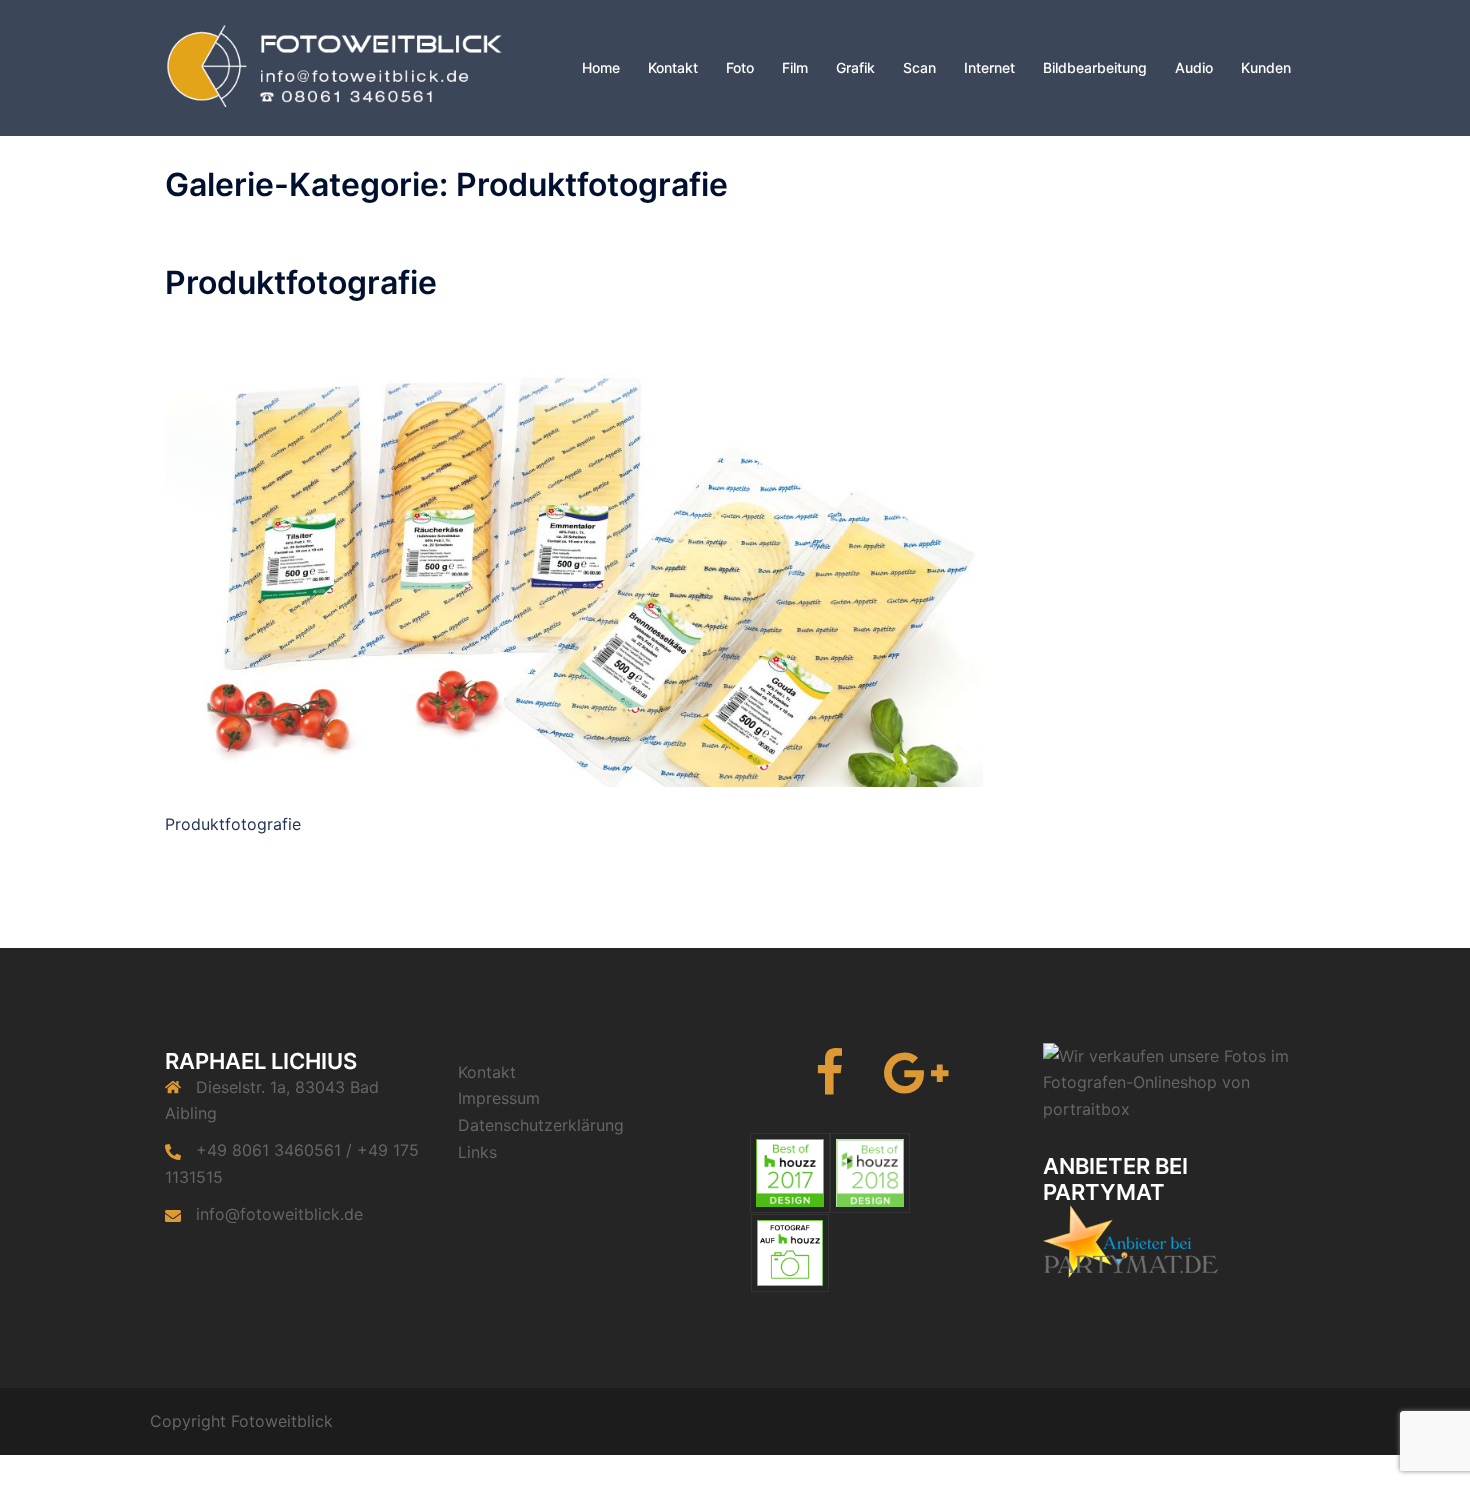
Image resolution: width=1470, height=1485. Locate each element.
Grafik (855, 67)
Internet (989, 67)
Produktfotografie (301, 282)
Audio (1194, 67)
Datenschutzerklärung (541, 1125)
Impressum (499, 1098)
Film (795, 67)
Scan (919, 67)
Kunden (1266, 67)
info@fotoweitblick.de (279, 1214)
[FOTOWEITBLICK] (345, 66)
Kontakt (673, 67)
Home (601, 67)
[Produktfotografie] (574, 555)
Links (477, 1152)
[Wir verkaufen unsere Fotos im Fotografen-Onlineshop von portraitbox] (1174, 1081)
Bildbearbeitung (1095, 67)
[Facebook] (829, 1085)
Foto (740, 67)
